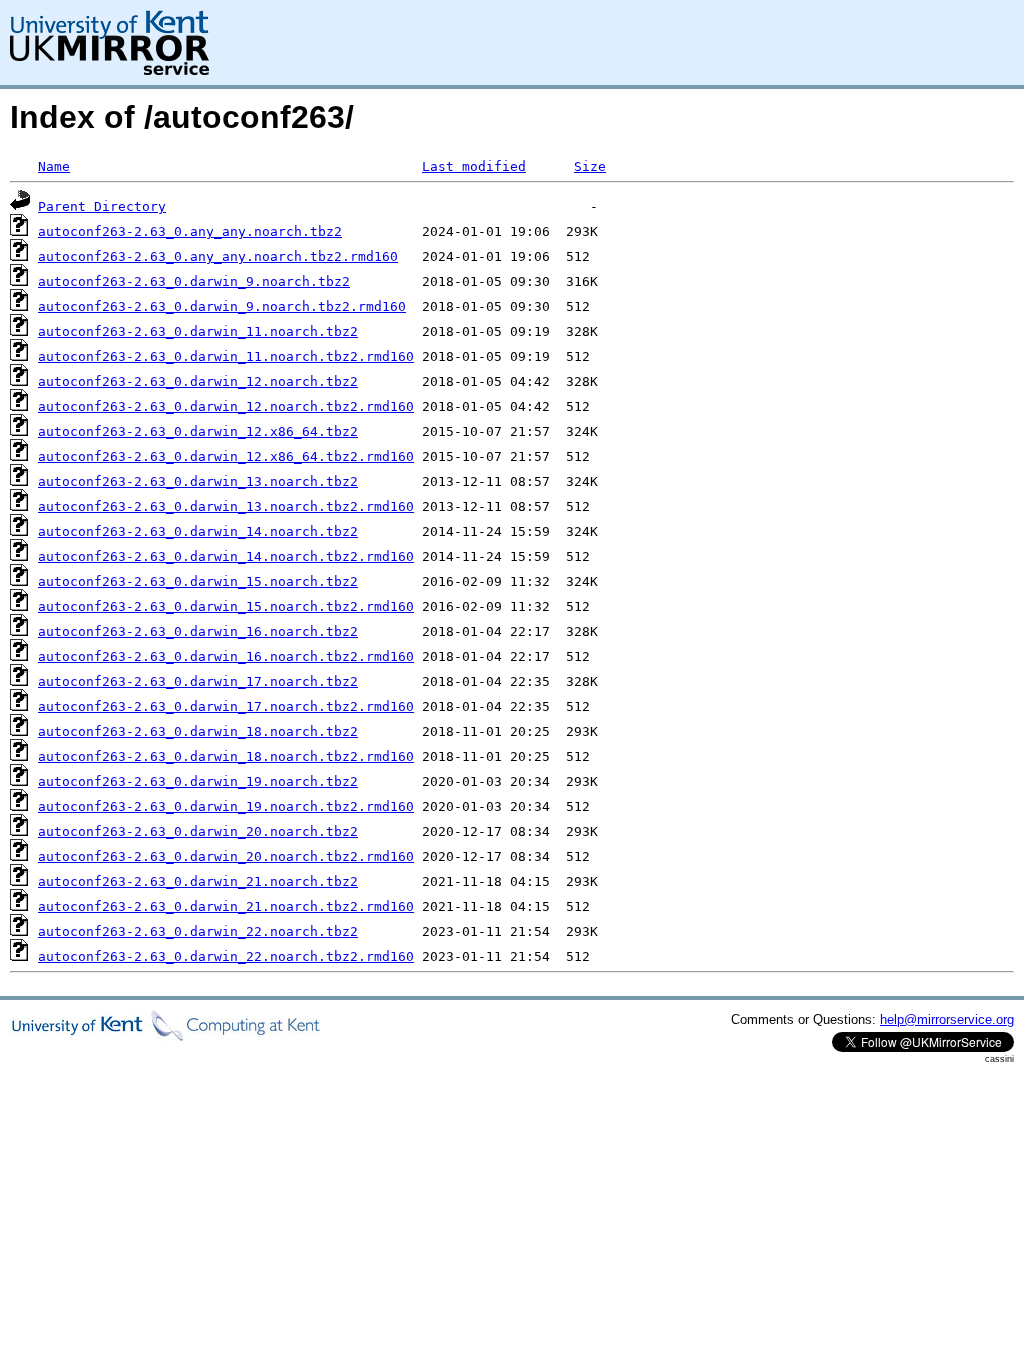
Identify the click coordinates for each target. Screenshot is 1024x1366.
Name (54, 166)
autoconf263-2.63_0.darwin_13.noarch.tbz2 (198, 481)
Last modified (474, 166)
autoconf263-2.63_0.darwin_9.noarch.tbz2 (194, 281)
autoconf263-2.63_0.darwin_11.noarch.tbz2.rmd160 (226, 356)
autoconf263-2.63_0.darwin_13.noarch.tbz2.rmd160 (226, 506)
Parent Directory (102, 206)
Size (590, 166)
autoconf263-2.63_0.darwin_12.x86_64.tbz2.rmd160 (226, 456)
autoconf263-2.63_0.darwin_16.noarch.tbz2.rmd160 (226, 656)
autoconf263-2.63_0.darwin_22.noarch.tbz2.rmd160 (226, 956)
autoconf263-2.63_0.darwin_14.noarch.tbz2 (198, 531)
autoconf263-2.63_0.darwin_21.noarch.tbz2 (198, 881)
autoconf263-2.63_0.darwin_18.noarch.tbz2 (198, 731)
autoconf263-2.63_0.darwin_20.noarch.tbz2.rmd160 (226, 856)
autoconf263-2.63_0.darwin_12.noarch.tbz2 (198, 381)
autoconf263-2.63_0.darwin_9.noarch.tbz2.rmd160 (222, 306)
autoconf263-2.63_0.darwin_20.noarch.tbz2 (198, 831)
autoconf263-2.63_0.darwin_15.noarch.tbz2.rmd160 (226, 606)
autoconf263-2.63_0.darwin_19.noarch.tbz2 (198, 781)
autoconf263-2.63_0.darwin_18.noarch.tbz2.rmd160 (226, 756)
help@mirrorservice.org (947, 1019)
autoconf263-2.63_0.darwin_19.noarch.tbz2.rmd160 (226, 806)
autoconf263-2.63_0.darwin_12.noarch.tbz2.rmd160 (226, 406)
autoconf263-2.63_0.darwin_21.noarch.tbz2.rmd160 (226, 906)
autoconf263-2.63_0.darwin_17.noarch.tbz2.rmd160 (226, 706)
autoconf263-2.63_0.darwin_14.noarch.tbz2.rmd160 (226, 556)
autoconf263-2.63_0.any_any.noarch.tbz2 (190, 231)
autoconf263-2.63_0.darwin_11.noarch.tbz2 (198, 331)
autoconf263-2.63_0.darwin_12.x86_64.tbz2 (198, 431)
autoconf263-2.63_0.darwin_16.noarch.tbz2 (198, 631)
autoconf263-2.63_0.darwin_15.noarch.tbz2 (198, 581)
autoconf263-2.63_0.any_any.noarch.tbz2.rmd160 (218, 256)
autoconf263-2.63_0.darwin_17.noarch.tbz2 (198, 681)
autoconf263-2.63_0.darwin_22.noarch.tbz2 (198, 931)
